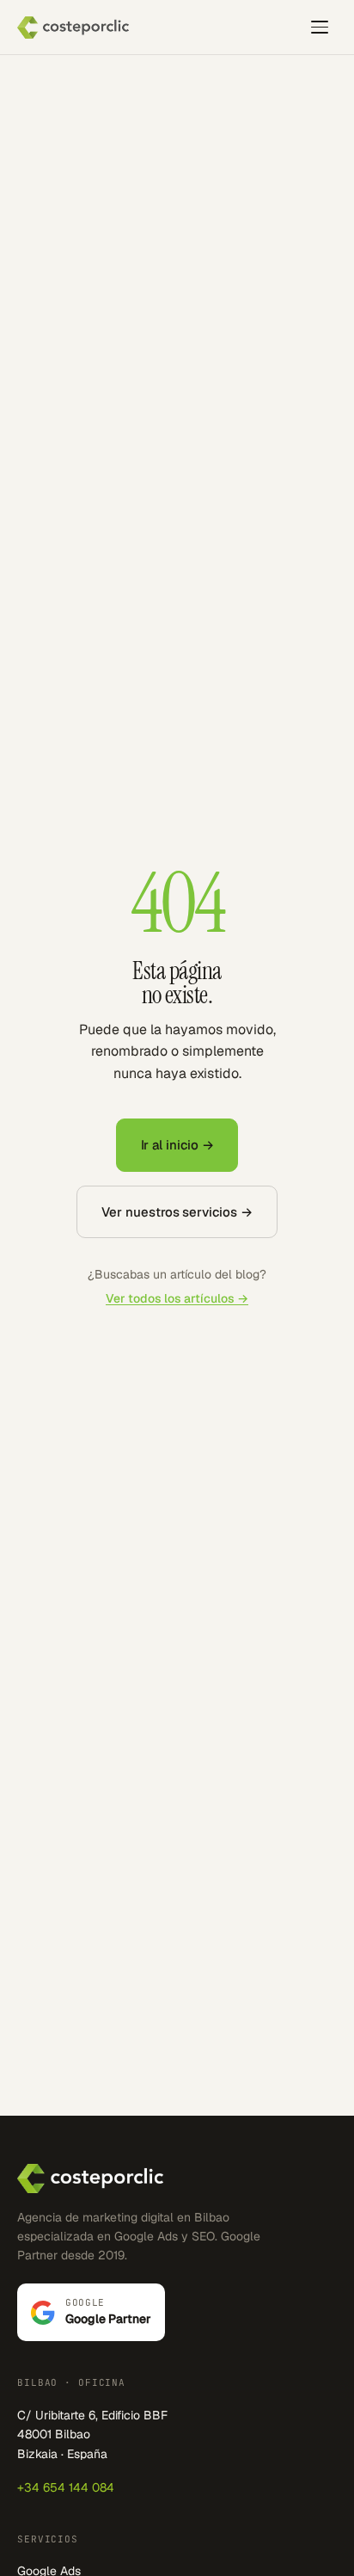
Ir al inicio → (177, 1145)
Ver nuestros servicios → (177, 1212)
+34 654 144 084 (66, 2487)
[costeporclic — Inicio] (73, 28)
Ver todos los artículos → (177, 1298)
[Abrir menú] (320, 28)
